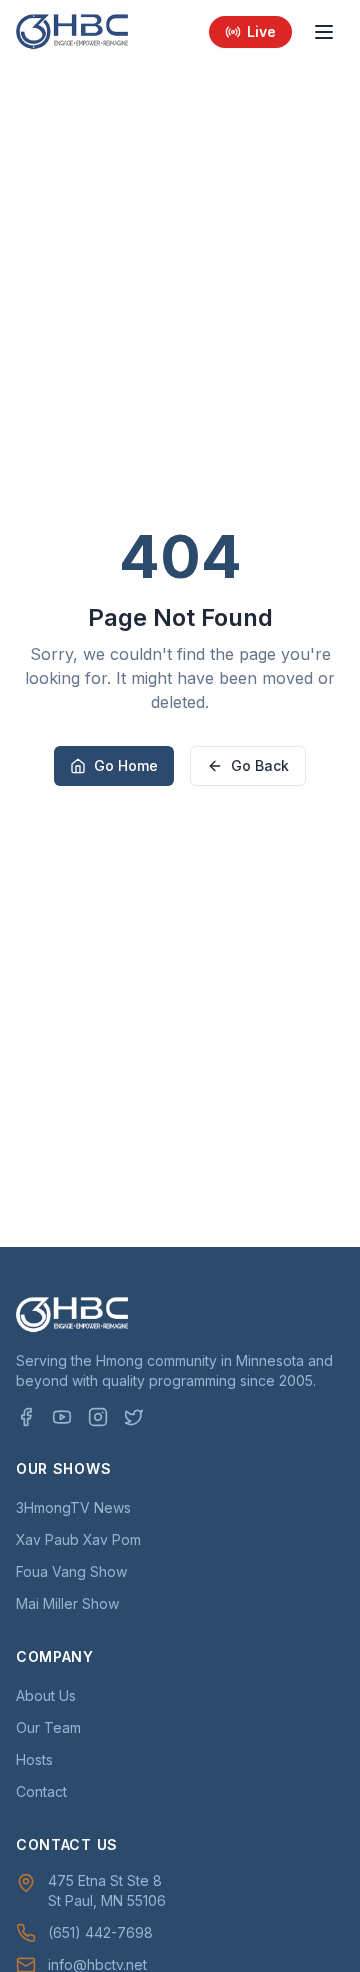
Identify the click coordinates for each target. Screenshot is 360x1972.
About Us (46, 1695)
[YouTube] (62, 1417)
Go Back (260, 765)
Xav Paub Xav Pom (78, 1539)
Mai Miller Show (67, 1603)
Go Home (126, 765)
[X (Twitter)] (134, 1417)
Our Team (48, 1727)
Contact (41, 1791)
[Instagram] (98, 1417)
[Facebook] (26, 1417)
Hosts (34, 1759)
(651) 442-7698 (100, 1932)
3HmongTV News (73, 1507)
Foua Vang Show (71, 1571)
